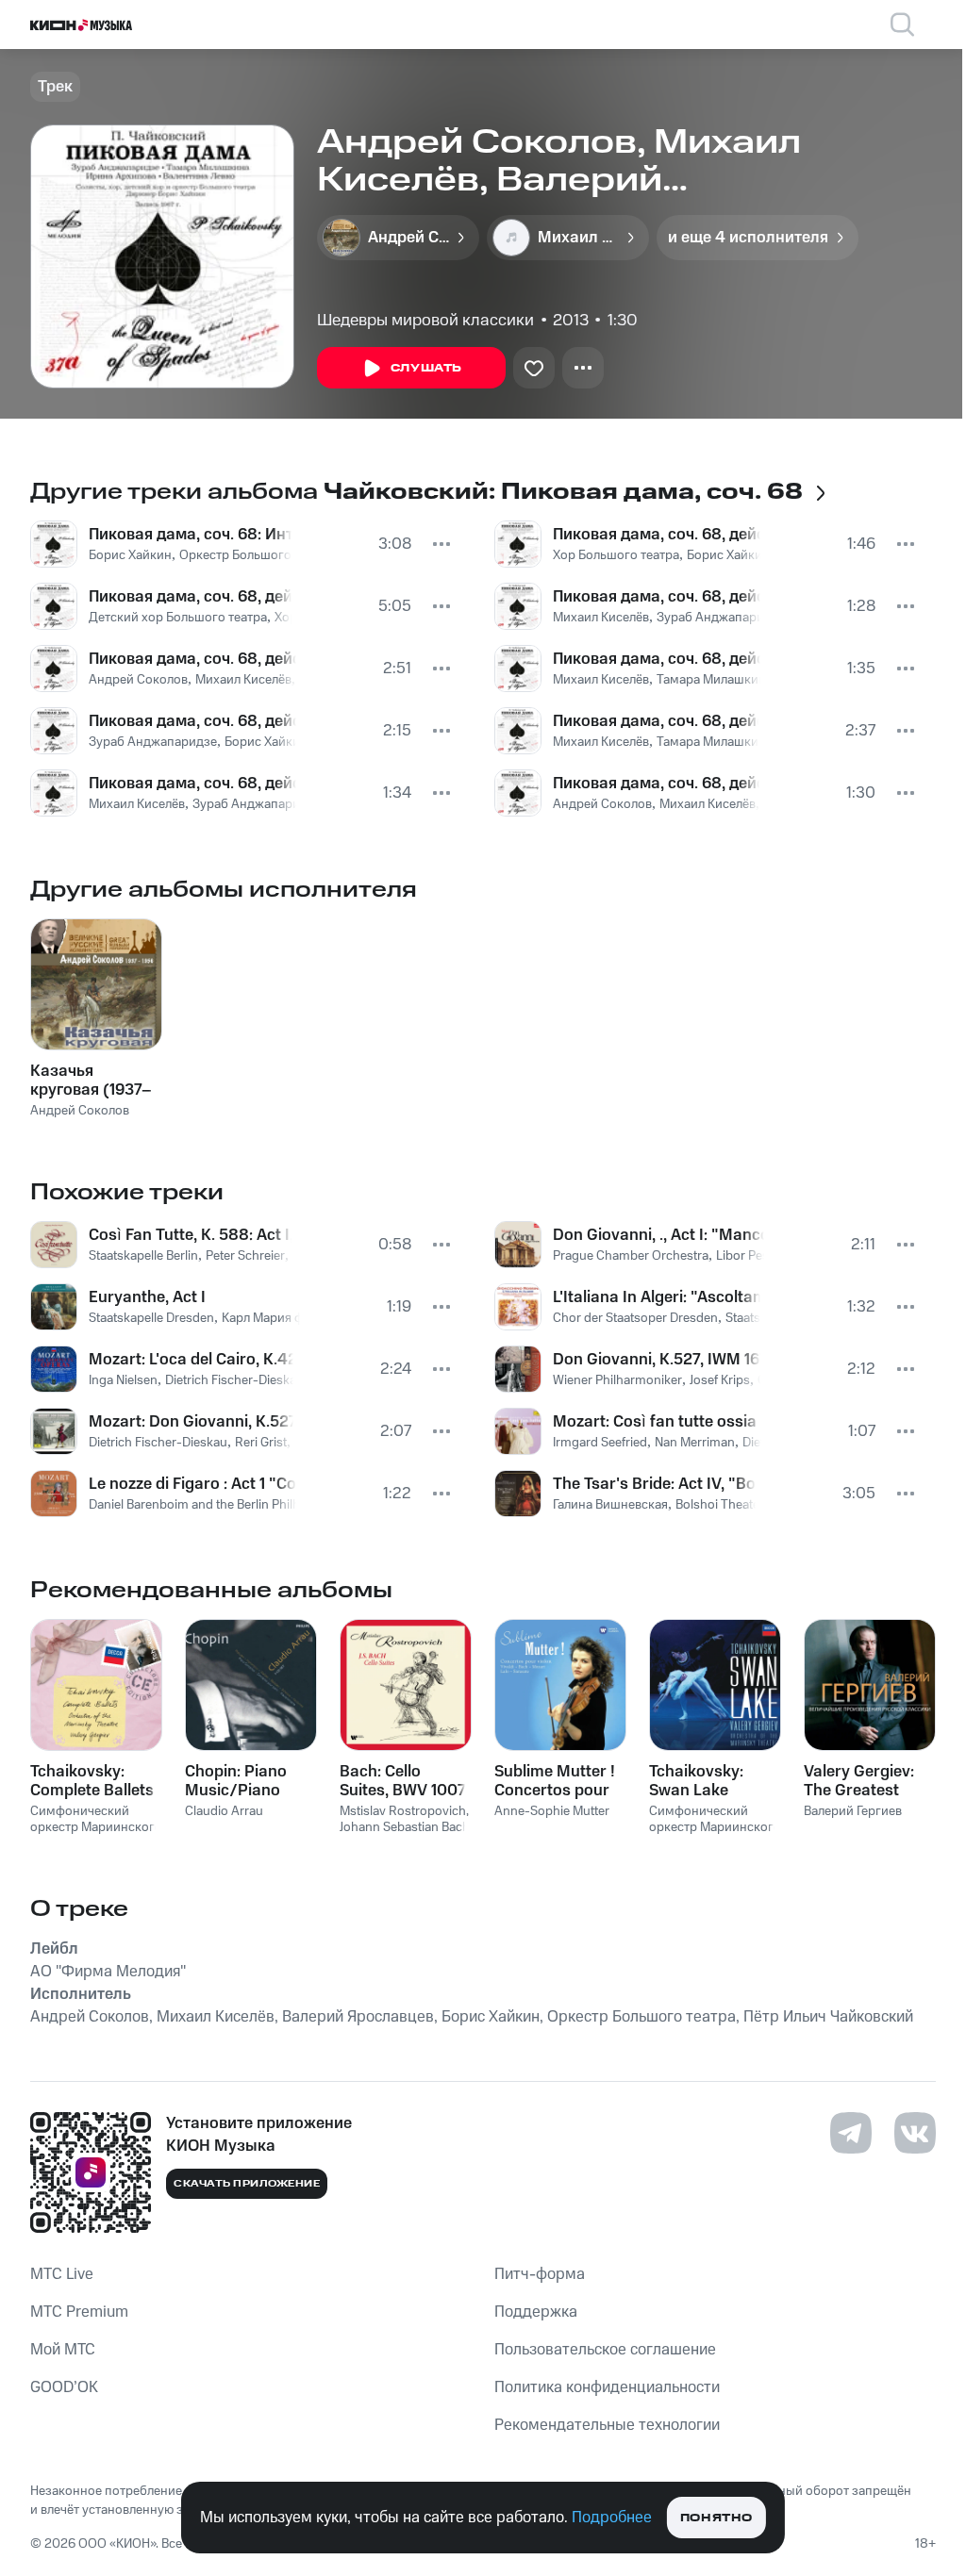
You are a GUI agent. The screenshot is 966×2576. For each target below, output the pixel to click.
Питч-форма (540, 2274)
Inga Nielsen (123, 1380)
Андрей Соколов (138, 680)
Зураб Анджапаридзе (153, 742)
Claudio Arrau (224, 1811)
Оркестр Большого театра (256, 555)
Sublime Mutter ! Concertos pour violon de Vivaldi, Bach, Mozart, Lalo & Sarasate (556, 1781)
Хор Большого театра (616, 555)
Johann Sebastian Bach (405, 1827)
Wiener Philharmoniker (617, 1380)
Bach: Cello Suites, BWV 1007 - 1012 (403, 1781)
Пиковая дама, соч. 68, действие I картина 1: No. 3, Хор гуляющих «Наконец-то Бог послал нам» (657, 535)
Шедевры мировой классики (425, 321)
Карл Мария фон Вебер (290, 1318)
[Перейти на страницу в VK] (915, 2133)
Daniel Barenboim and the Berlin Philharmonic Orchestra (248, 1505)
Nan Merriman (695, 1443)
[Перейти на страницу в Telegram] (851, 2133)
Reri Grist (261, 1443)
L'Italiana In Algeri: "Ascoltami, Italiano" (657, 1297)
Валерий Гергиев (853, 1811)
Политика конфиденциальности (607, 2387)
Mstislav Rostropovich (403, 1811)
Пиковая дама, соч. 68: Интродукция (190, 535)
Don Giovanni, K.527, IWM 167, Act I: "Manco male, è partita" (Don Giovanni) (657, 1360)
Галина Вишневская (610, 1505)
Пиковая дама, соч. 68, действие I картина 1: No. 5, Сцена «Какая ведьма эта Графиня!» (656, 784)
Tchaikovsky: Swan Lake (696, 1781)
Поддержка (536, 2312)
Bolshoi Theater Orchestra (749, 1505)
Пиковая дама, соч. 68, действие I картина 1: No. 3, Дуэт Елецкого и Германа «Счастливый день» (657, 659)
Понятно (716, 2518)
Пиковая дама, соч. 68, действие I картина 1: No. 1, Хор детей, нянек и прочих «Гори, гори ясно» (190, 597)
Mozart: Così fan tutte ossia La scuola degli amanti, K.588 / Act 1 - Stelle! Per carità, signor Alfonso (657, 1422)
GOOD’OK (64, 2387)
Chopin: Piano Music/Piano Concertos (236, 1781)
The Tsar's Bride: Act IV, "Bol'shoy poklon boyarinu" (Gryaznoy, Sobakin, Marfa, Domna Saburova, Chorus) (654, 1484)
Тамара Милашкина (715, 680)
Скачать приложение (247, 2184)
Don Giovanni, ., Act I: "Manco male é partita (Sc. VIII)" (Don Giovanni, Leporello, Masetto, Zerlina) (658, 1235)
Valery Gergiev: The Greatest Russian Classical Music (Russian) (868, 1781)
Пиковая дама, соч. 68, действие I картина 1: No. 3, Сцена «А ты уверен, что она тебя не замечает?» (657, 597)
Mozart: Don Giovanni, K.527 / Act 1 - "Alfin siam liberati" (191, 1422)
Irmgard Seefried (600, 1443)
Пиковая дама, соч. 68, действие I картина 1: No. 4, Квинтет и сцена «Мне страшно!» (656, 721)
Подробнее (612, 2518)
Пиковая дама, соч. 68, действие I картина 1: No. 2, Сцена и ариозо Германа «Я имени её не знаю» (192, 721)
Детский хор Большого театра (178, 618)
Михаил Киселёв (243, 680)
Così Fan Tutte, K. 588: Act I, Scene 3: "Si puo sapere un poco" (190, 1235)
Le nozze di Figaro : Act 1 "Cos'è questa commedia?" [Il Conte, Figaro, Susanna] (192, 1484)
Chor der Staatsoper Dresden (635, 1318)
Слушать (426, 368)
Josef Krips (720, 1380)
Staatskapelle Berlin (143, 1256)
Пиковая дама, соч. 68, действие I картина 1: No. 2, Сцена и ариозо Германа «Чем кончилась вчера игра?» (192, 659)
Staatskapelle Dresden (151, 1318)
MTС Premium (79, 2312)
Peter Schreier (245, 1256)
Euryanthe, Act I (147, 1297)
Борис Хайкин (130, 555)
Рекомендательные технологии (607, 2425)
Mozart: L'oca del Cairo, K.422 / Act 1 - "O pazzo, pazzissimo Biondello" (191, 1360)
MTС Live (62, 2274)
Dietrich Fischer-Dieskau (234, 1380)
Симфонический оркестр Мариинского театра (96, 1827)
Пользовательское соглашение (605, 2350)
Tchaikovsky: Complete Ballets (92, 1781)
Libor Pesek (749, 1256)
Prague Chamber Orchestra (631, 1256)
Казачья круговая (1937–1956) (91, 1081)
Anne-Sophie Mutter (552, 1811)
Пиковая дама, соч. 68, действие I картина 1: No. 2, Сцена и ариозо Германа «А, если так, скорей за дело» (192, 784)
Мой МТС (63, 2350)
